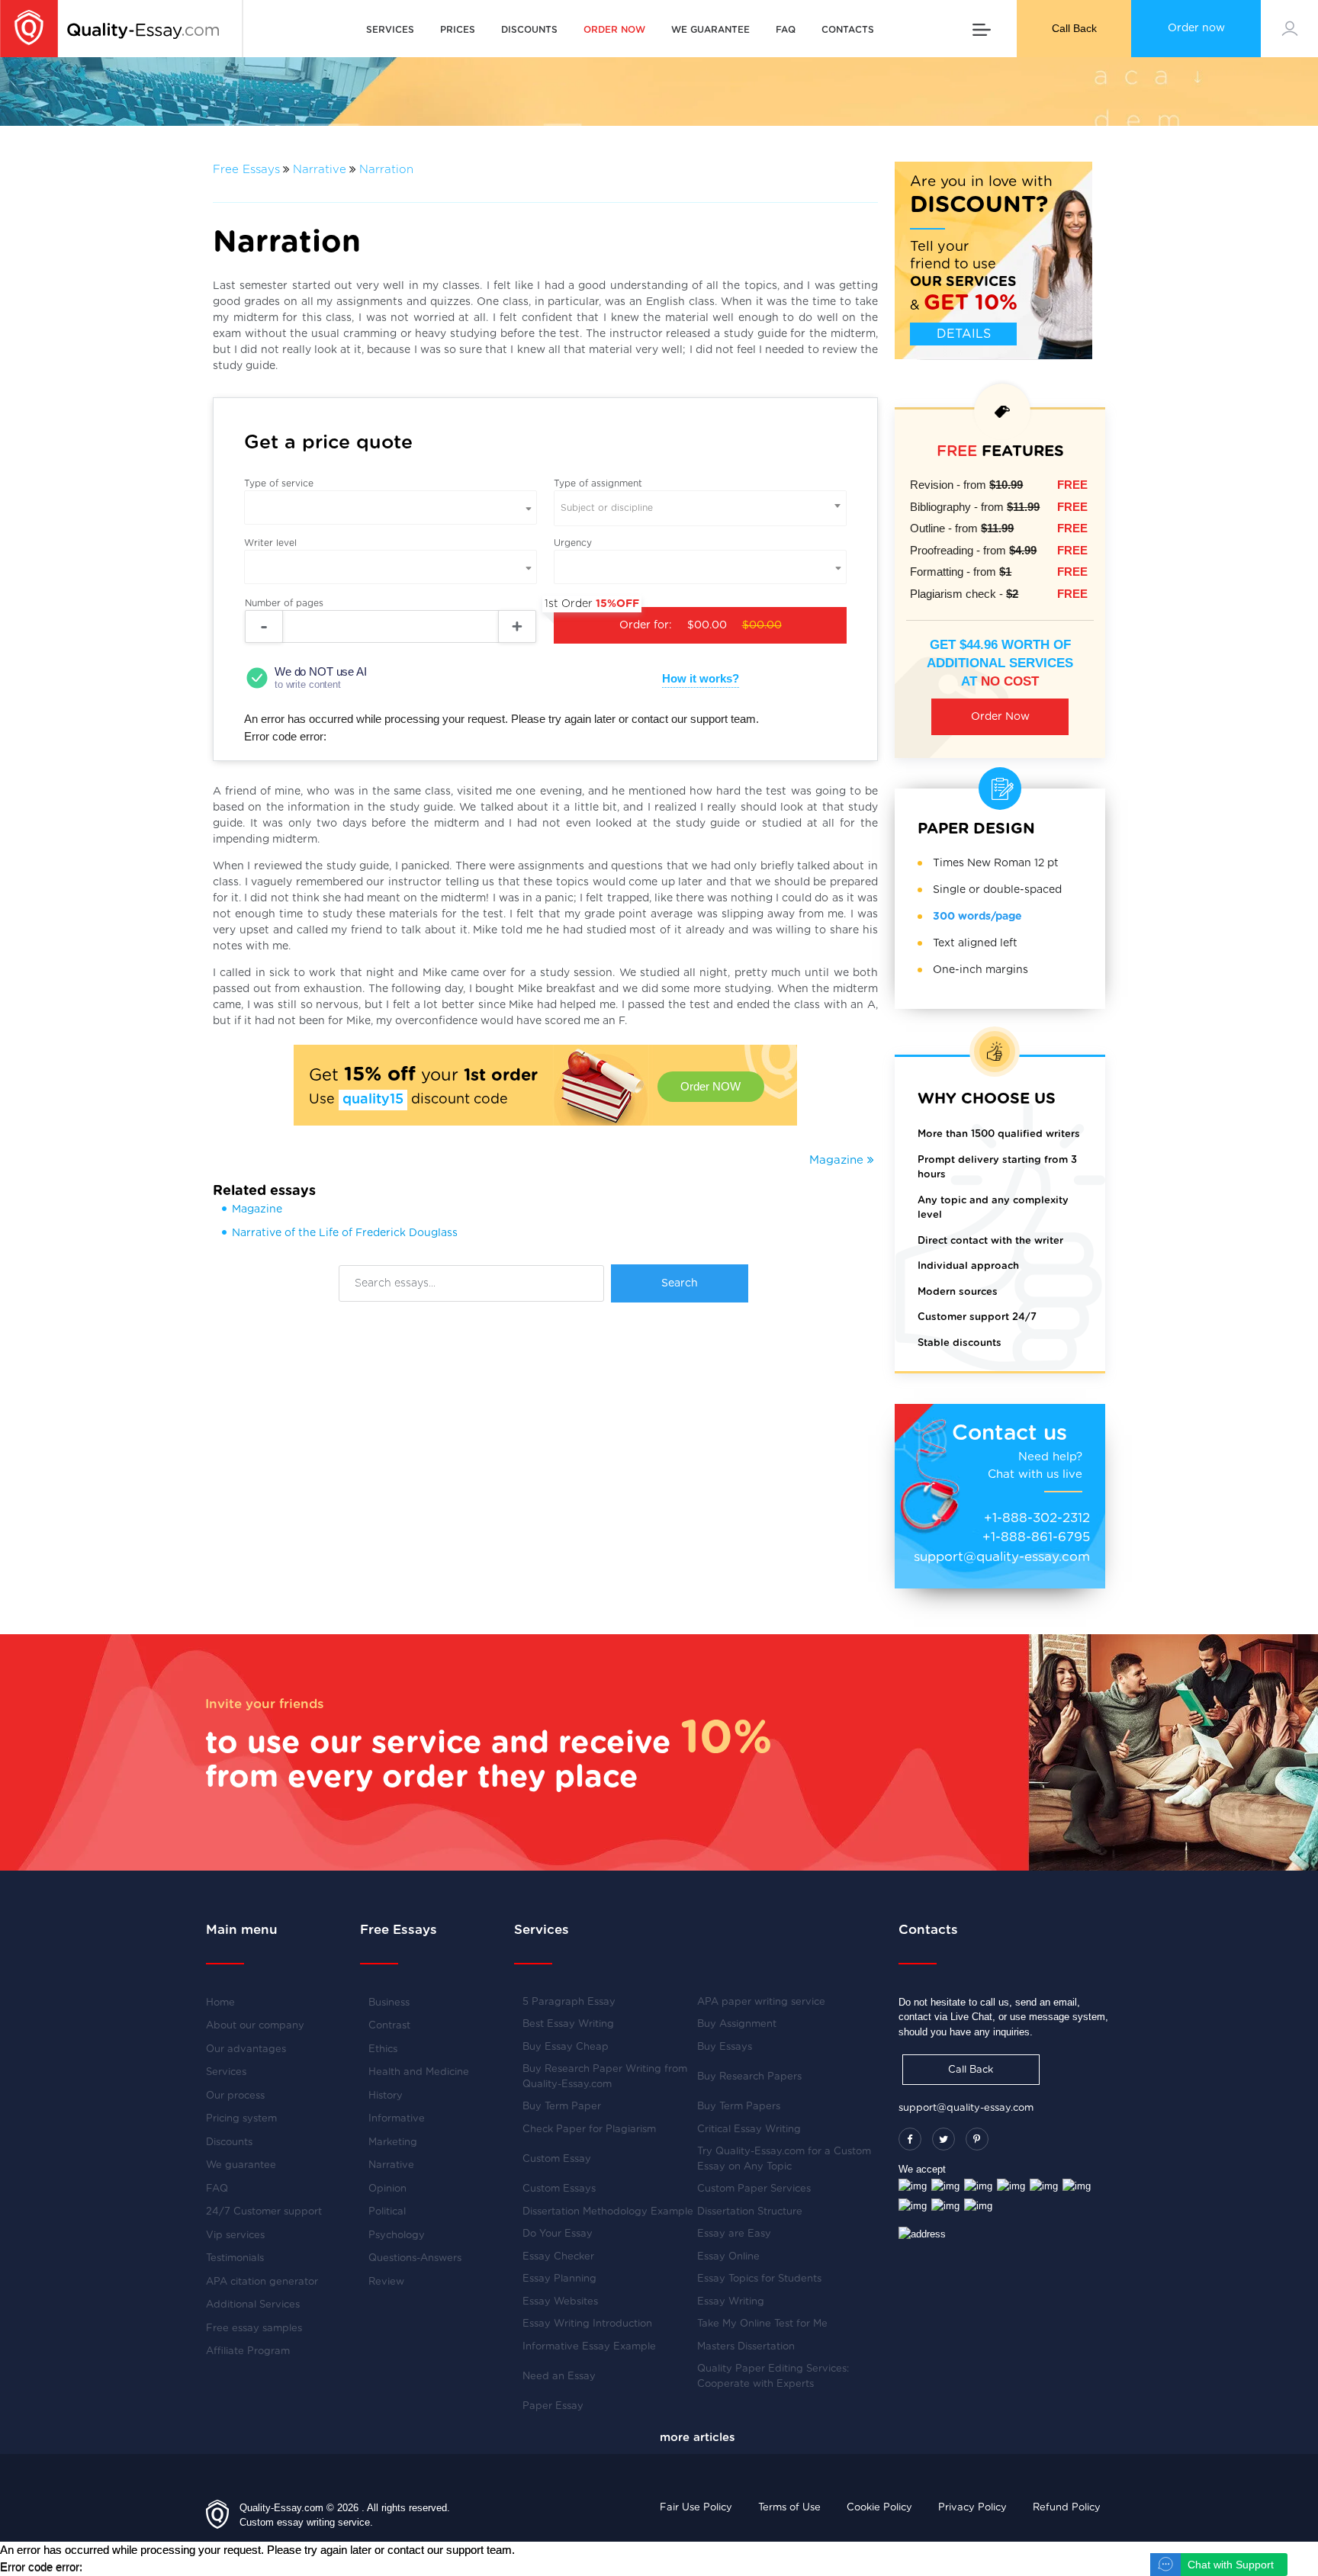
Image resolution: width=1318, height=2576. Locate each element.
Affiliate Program (248, 2351)
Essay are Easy (734, 2234)
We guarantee (710, 30)
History (386, 2096)
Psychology (397, 2236)
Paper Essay (553, 2406)
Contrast (389, 2026)
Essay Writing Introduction (587, 2324)
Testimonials (235, 2258)
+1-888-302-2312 (1037, 1518)
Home (220, 2003)
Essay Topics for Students (759, 2279)
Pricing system (241, 2119)
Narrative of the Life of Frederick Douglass (345, 1233)
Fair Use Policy (696, 2508)
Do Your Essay (558, 2234)
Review (386, 2282)
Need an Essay (559, 2377)
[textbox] (700, 508)
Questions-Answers (415, 2258)
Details (964, 334)
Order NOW (710, 1086)
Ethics (383, 2049)
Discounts (529, 30)
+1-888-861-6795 (1036, 1537)
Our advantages (246, 2049)
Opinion (387, 2189)
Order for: (667, 619)
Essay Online (728, 2257)
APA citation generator (262, 2282)
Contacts (848, 30)
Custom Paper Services (754, 2189)
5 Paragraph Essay (569, 2002)
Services (390, 30)
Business (389, 2003)
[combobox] (700, 508)
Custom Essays (559, 2189)
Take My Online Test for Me (762, 2324)
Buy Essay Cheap (566, 2047)
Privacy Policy (972, 2508)
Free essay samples (254, 2329)
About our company (255, 2026)
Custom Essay (557, 2159)
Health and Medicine (419, 2072)
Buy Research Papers (749, 2077)
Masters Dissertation (746, 2347)
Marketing (393, 2142)
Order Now (1000, 717)
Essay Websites (560, 2302)
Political (387, 2212)
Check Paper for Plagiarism (589, 2130)
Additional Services (253, 2305)
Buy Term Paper (562, 2107)
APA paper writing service (761, 2002)
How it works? (701, 678)
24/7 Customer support (264, 2212)
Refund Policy (1067, 2508)
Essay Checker (558, 2257)
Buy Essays (725, 2047)
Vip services (235, 2236)
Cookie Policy (879, 2508)
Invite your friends (265, 1704)
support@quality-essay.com (1002, 1557)
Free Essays (246, 170)
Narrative (320, 170)
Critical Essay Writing (749, 2130)
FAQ (786, 30)
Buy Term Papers (739, 2107)
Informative (397, 2119)
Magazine (838, 1160)
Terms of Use (789, 2508)
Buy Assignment (737, 2024)
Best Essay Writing (568, 2024)
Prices (458, 30)
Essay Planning (559, 2279)
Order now (1196, 28)
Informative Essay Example (589, 2347)
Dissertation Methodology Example (608, 2212)
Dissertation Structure (750, 2212)
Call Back (1074, 28)
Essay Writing (731, 2302)
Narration (386, 170)
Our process (235, 2096)
